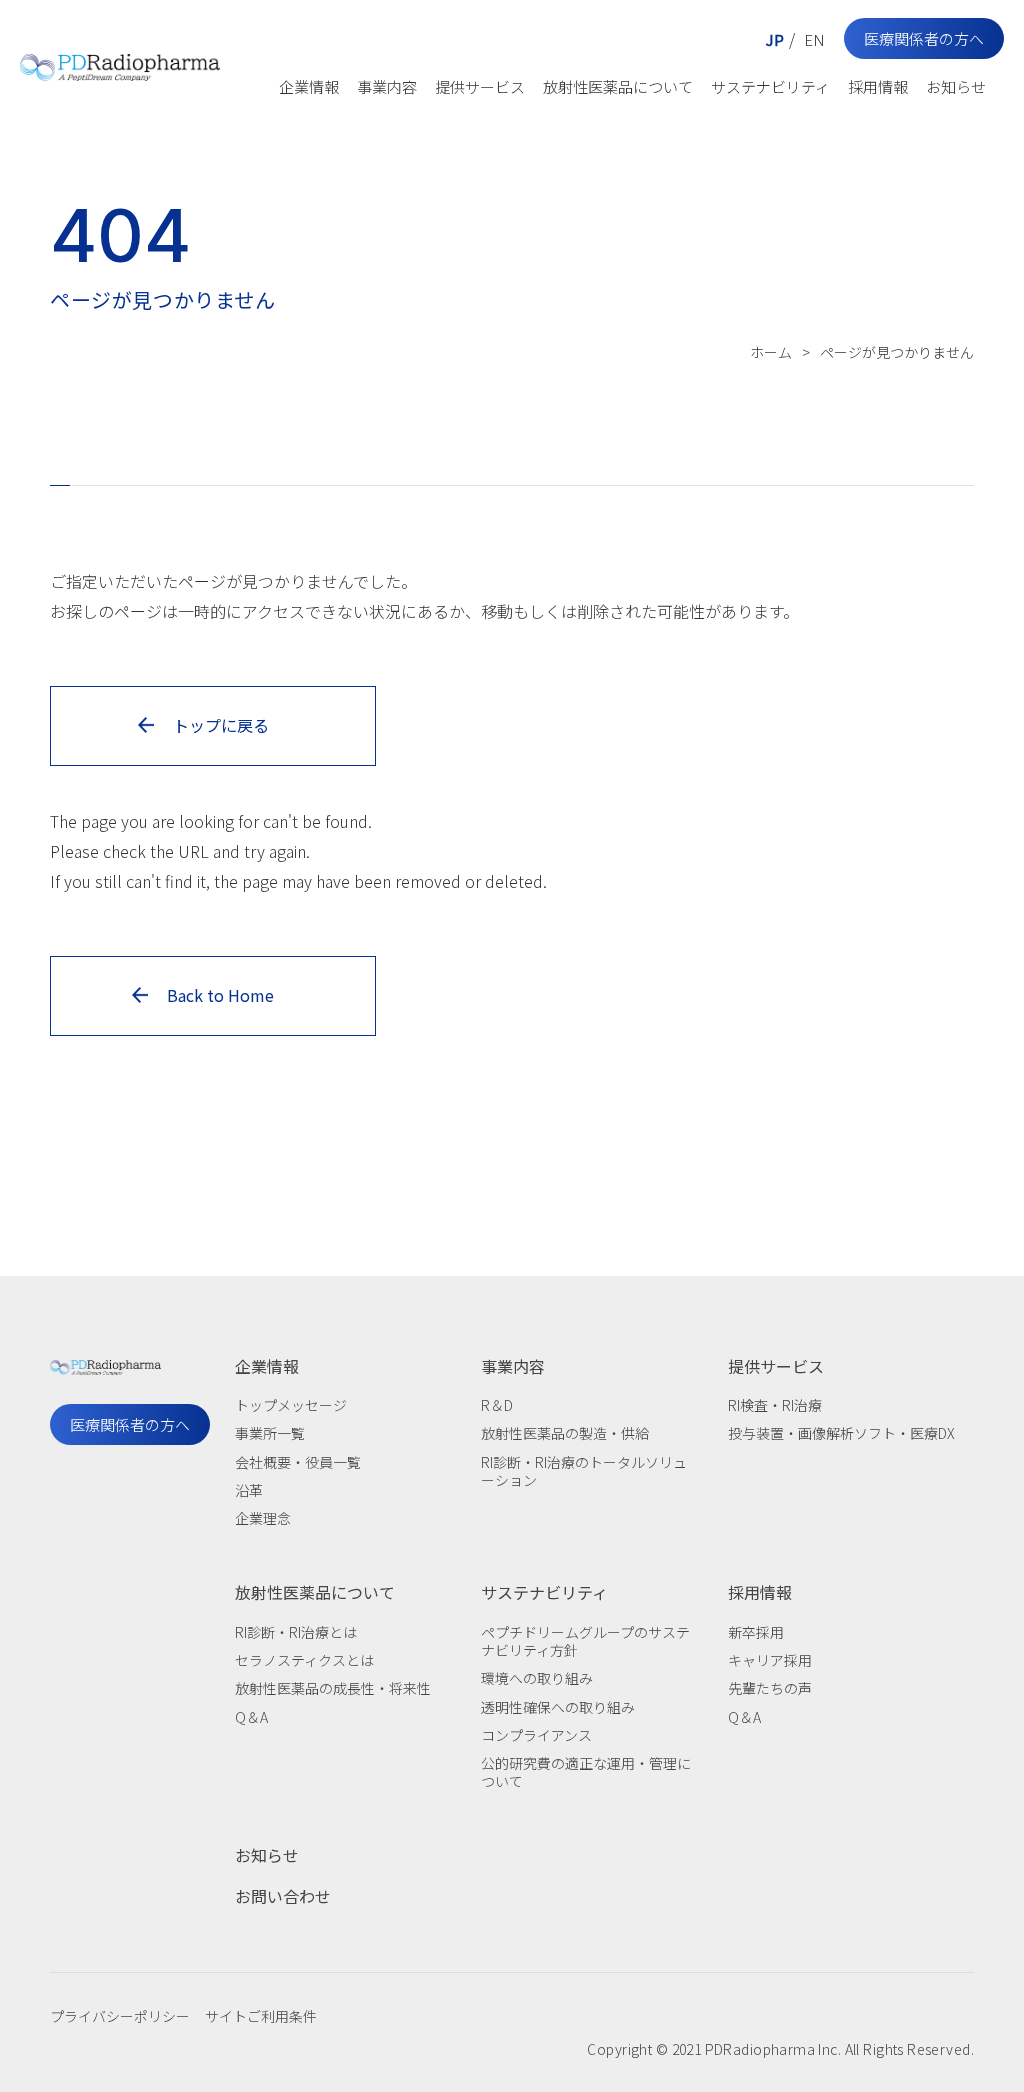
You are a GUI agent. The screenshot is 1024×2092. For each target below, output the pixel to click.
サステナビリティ (770, 86)
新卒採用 (756, 1632)
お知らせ (956, 86)
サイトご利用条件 (261, 2016)
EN (814, 39)
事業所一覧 (270, 1433)
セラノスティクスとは (304, 1660)
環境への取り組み (537, 1678)
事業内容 (387, 86)
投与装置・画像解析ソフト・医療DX (841, 1433)
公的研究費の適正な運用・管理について (586, 1772)
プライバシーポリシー (120, 2016)
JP (775, 39)
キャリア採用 (770, 1660)
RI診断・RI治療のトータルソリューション (584, 1471)
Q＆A (251, 1717)
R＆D (497, 1405)
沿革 (249, 1490)
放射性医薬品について (618, 86)
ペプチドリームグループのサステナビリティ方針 (585, 1641)
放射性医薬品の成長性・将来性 (333, 1688)
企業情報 (309, 86)
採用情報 (878, 86)
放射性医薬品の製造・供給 (565, 1433)
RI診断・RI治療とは (296, 1632)
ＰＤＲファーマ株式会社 (120, 62)
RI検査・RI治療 (775, 1405)
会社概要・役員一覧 (298, 1462)
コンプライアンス (536, 1735)
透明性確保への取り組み (558, 1707)
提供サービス (480, 86)
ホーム (771, 352)
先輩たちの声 (770, 1688)
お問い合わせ (283, 1896)
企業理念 (263, 1518)
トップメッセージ (291, 1405)
